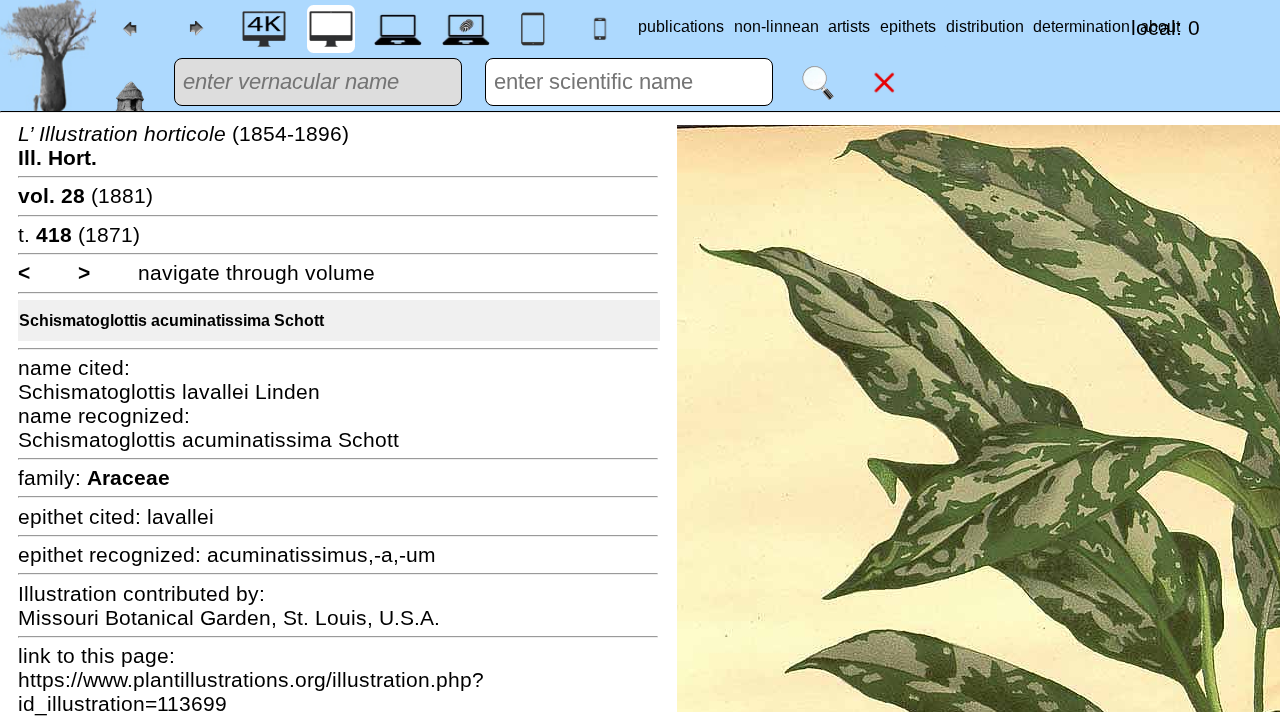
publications (681, 26)
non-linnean (776, 26)
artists (849, 26)
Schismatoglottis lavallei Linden (169, 391)
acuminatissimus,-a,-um (321, 554)
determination (1081, 26)
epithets (908, 26)
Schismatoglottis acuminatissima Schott (171, 320)
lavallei (180, 516)
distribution (985, 26)
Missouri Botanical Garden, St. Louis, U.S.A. (229, 617)
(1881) (85, 195)
